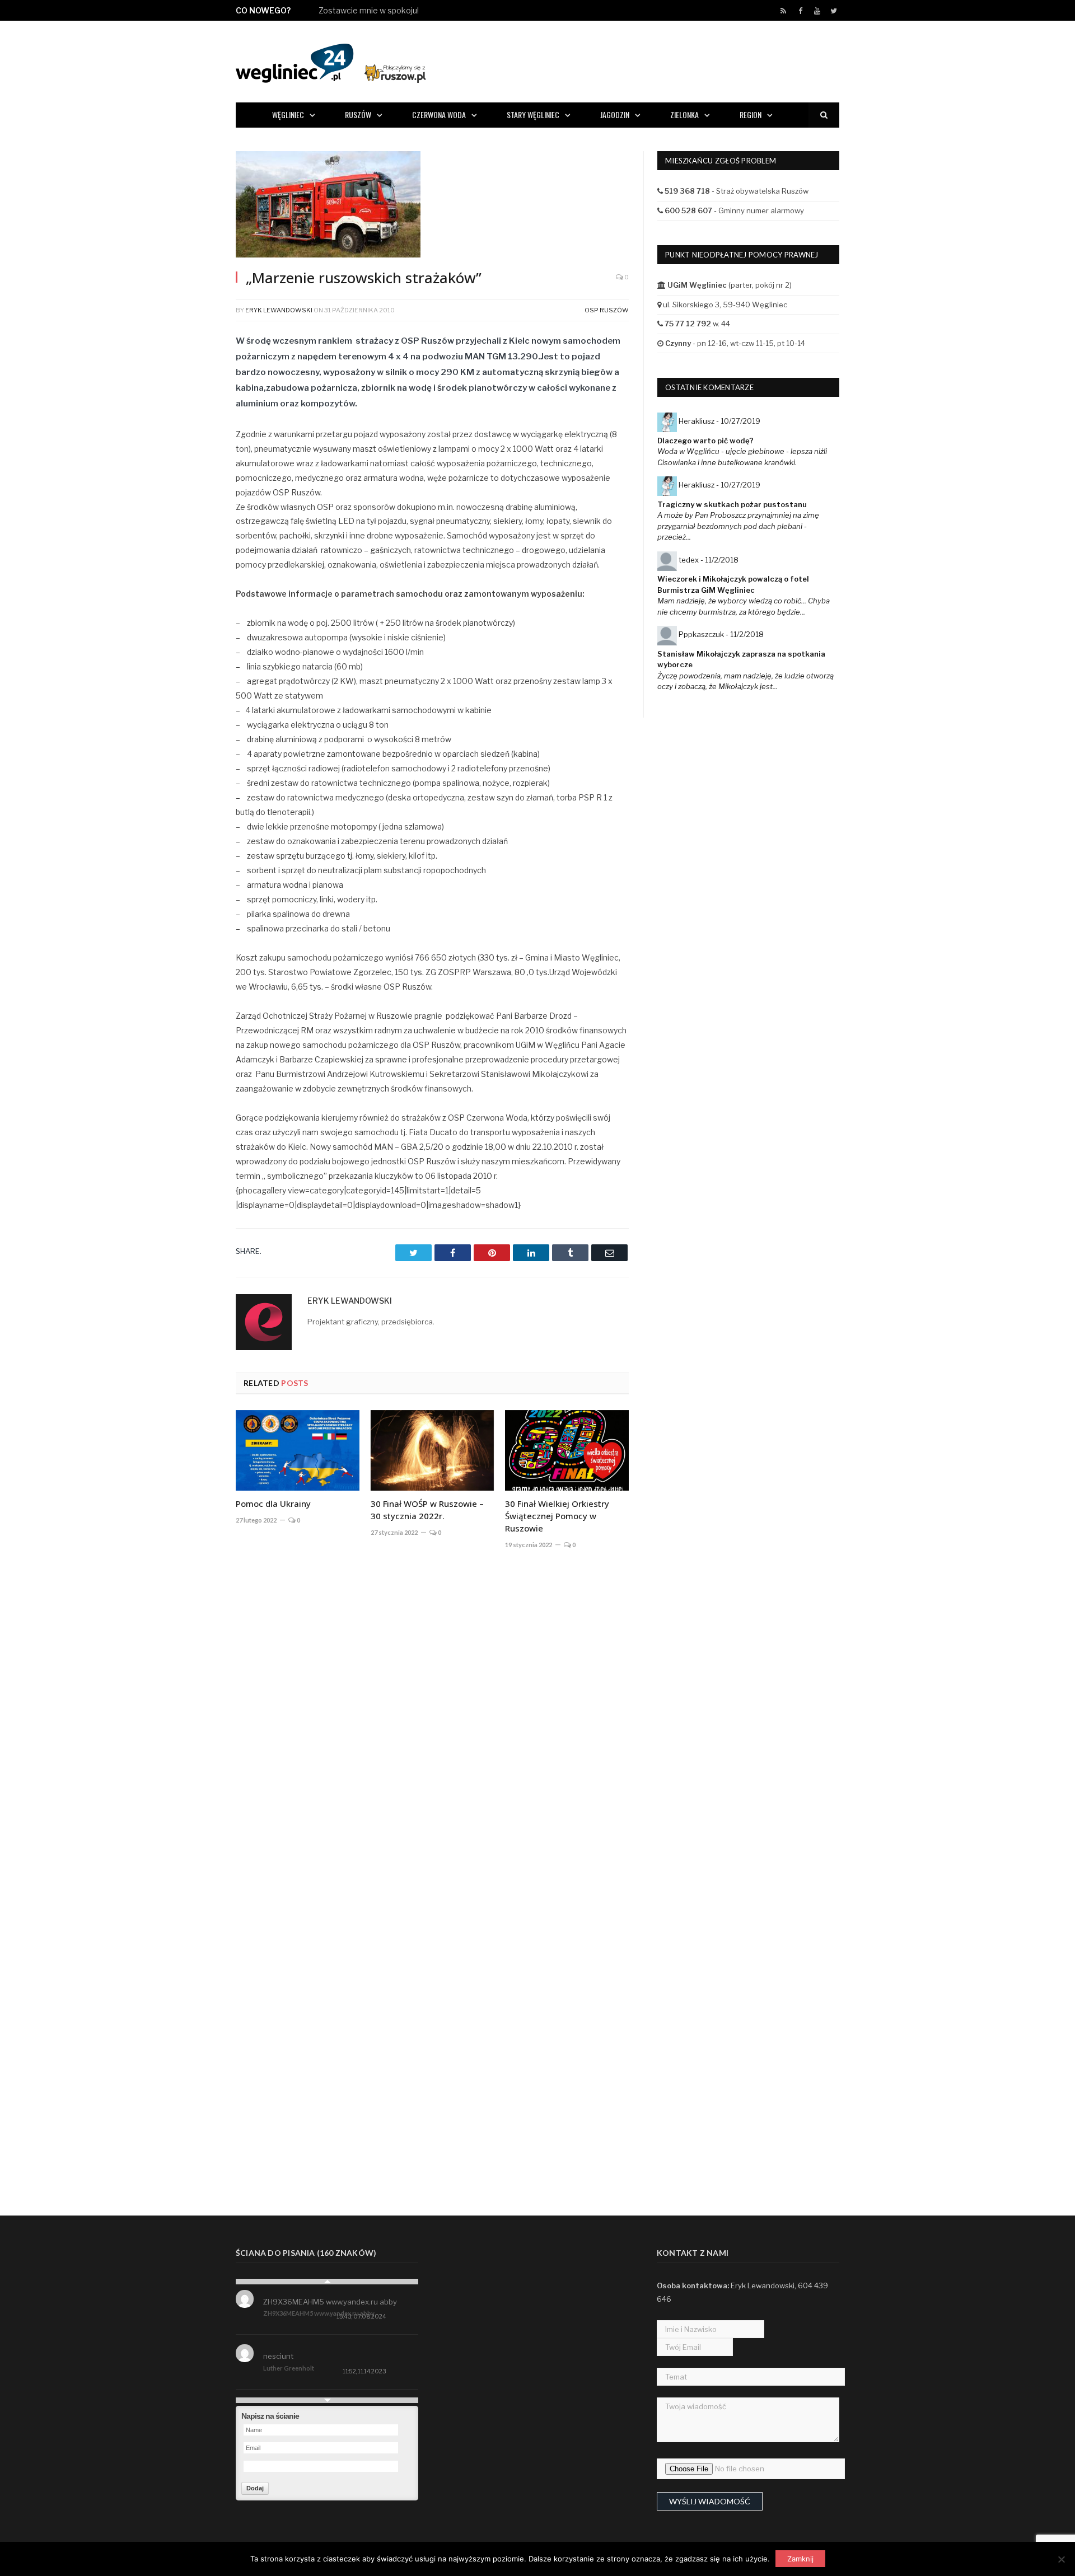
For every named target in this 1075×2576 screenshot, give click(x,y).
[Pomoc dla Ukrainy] (298, 1450)
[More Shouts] (327, 2400)
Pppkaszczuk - (721, 634)
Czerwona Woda (439, 114)
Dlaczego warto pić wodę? (705, 441)
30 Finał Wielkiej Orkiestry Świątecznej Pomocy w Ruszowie (557, 1516)
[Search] (824, 115)
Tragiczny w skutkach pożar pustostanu (732, 504)
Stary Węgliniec (533, 114)
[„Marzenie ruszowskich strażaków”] (432, 206)
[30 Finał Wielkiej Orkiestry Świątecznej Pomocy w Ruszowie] (567, 1450)
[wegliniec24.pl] (331, 61)
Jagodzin (615, 114)
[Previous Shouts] (327, 2282)
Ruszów (358, 114)
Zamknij (800, 2559)
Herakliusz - (719, 421)
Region (751, 114)
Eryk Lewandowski (279, 310)
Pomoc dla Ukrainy (273, 1504)
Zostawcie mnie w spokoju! (369, 10)
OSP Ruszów (607, 310)
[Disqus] (432, 1723)
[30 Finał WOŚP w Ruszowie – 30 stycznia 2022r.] (433, 1450)
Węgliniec (288, 114)
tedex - (709, 560)
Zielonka (684, 114)
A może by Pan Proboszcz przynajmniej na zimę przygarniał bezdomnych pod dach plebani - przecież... (738, 526)
